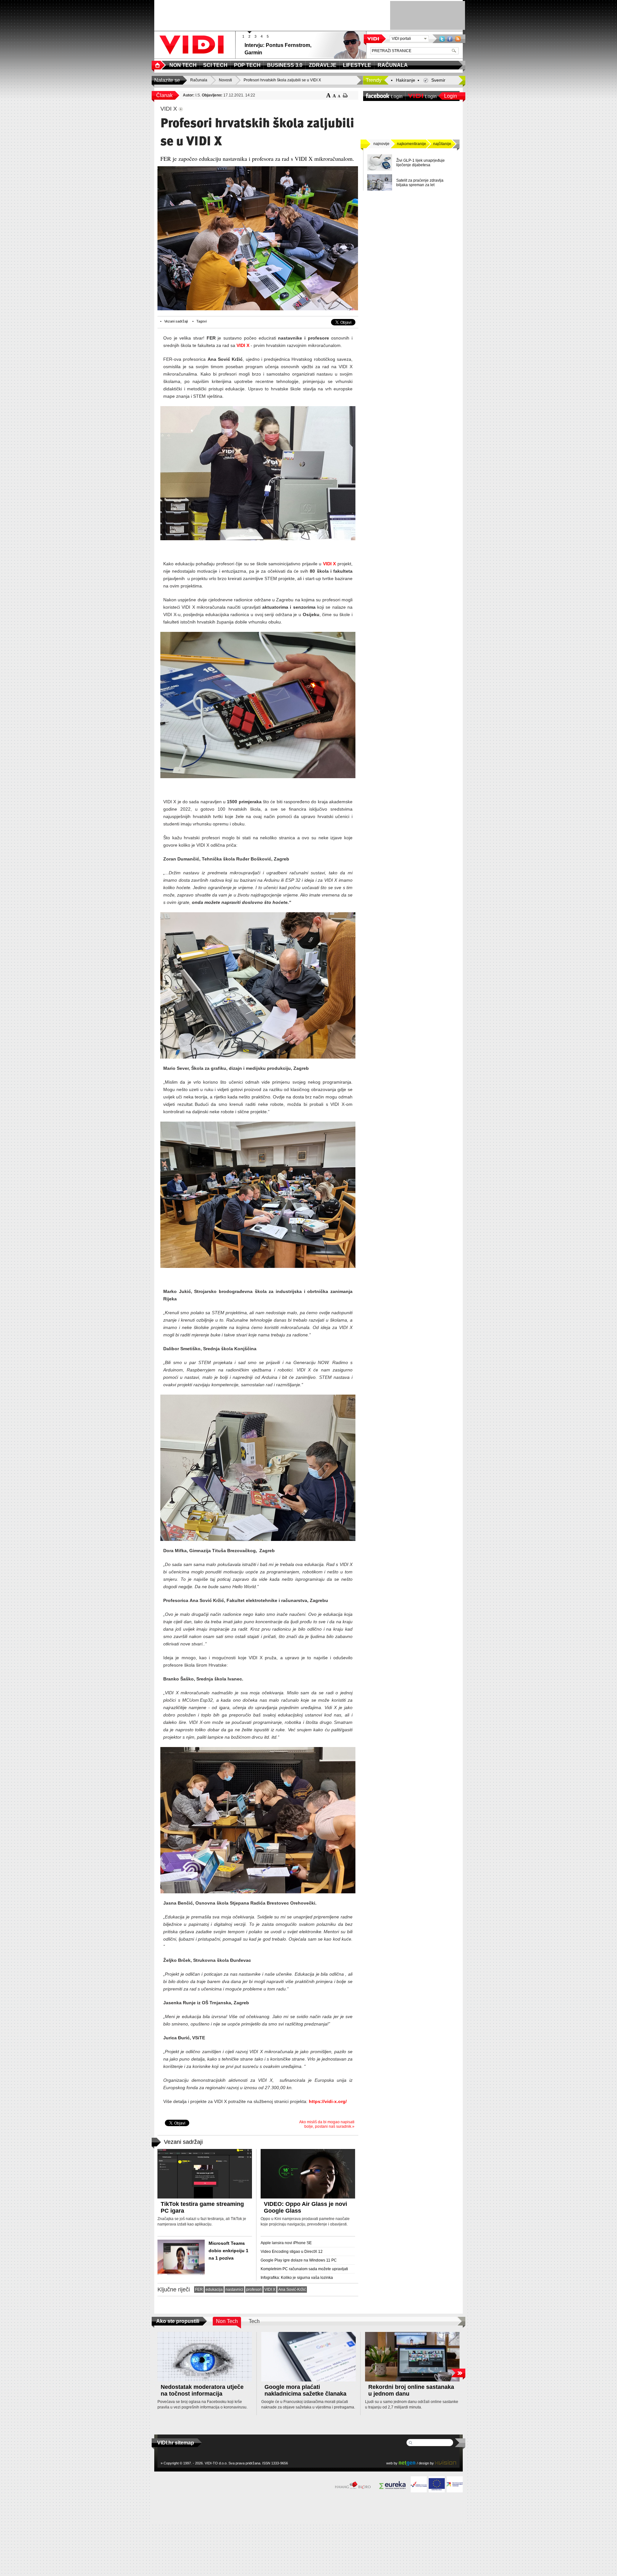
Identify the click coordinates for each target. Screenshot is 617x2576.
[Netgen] (407, 2463)
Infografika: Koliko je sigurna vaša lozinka (297, 2278)
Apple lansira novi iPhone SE (286, 2243)
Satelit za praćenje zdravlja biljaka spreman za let (420, 183)
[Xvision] (446, 2463)
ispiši (345, 95)
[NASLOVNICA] (159, 65)
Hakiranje (406, 80)
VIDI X (243, 345)
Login (451, 96)
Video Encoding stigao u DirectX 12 (292, 2252)
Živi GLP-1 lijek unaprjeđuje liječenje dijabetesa (420, 163)
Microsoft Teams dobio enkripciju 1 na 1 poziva (228, 2251)
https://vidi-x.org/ (328, 2101)
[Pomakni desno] (458, 2373)
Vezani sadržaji (176, 321)
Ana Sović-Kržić (292, 2289)
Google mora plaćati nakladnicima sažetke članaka (305, 2390)
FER (199, 2289)
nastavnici (234, 2289)
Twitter (442, 39)
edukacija (214, 2289)
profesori (254, 2289)
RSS (458, 39)
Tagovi (201, 321)
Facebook (450, 39)
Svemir (438, 80)
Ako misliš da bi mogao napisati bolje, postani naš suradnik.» (327, 2124)
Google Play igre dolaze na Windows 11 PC (299, 2260)
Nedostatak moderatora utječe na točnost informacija (202, 2390)
